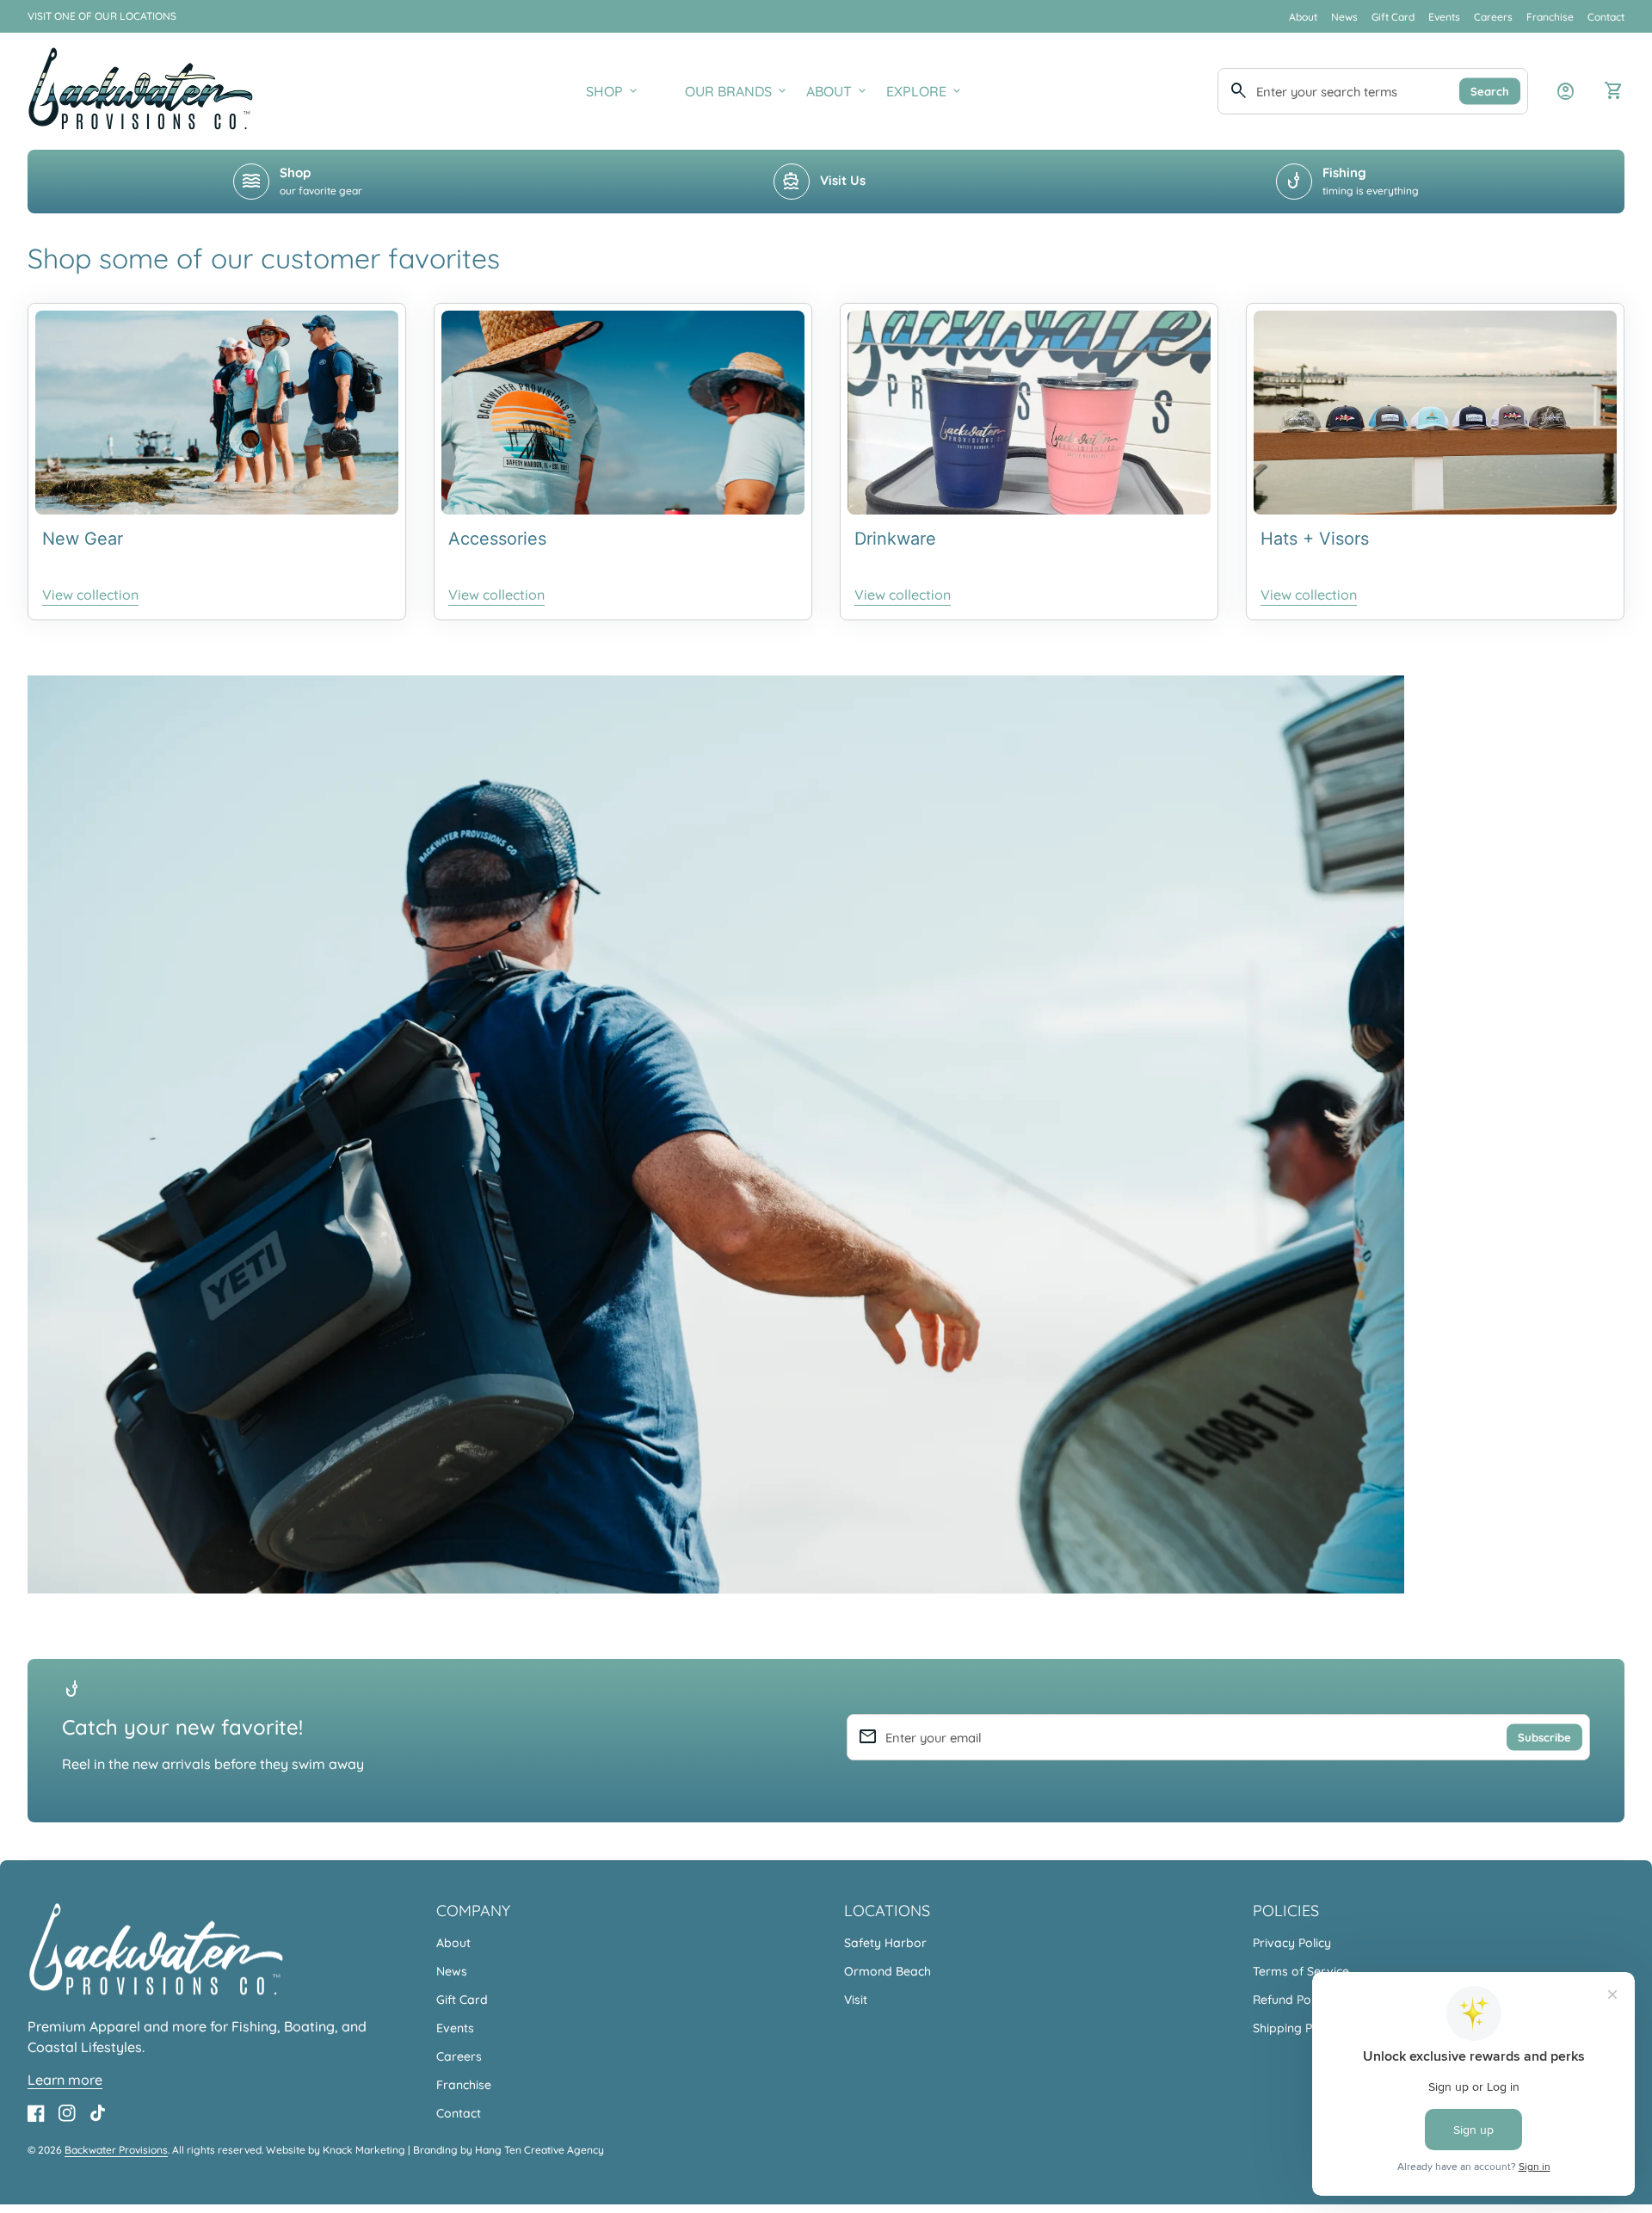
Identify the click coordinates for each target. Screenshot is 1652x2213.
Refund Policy (1291, 2000)
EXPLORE (925, 91)
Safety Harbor (885, 1943)
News (1344, 17)
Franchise (1550, 17)
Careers (1493, 17)
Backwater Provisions (116, 2150)
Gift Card (1393, 17)
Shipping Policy (1295, 2028)
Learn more (65, 2080)
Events (1444, 17)
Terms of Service (1301, 1971)
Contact (1606, 17)
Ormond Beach (888, 1971)
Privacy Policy (1292, 1943)
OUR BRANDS (737, 91)
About (1303, 17)
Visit (856, 2000)
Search (1490, 90)
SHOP (613, 91)
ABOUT (838, 91)
